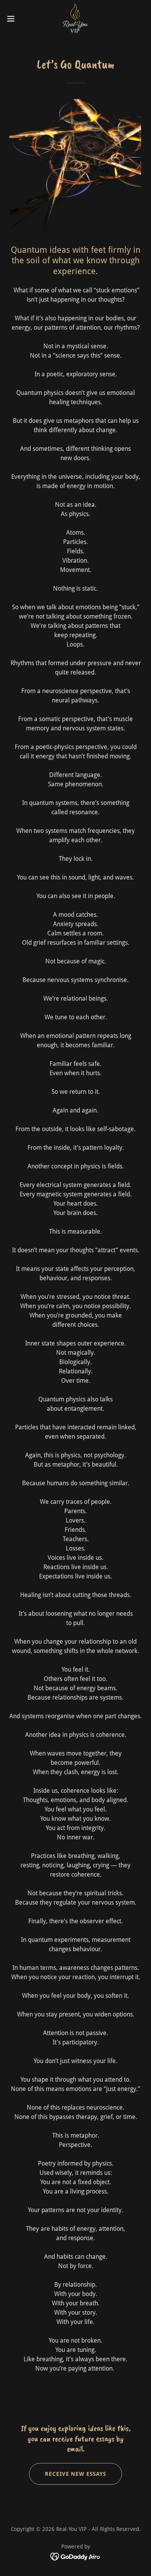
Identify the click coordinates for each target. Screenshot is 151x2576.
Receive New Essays (76, 2474)
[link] (75, 19)
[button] (14, 19)
